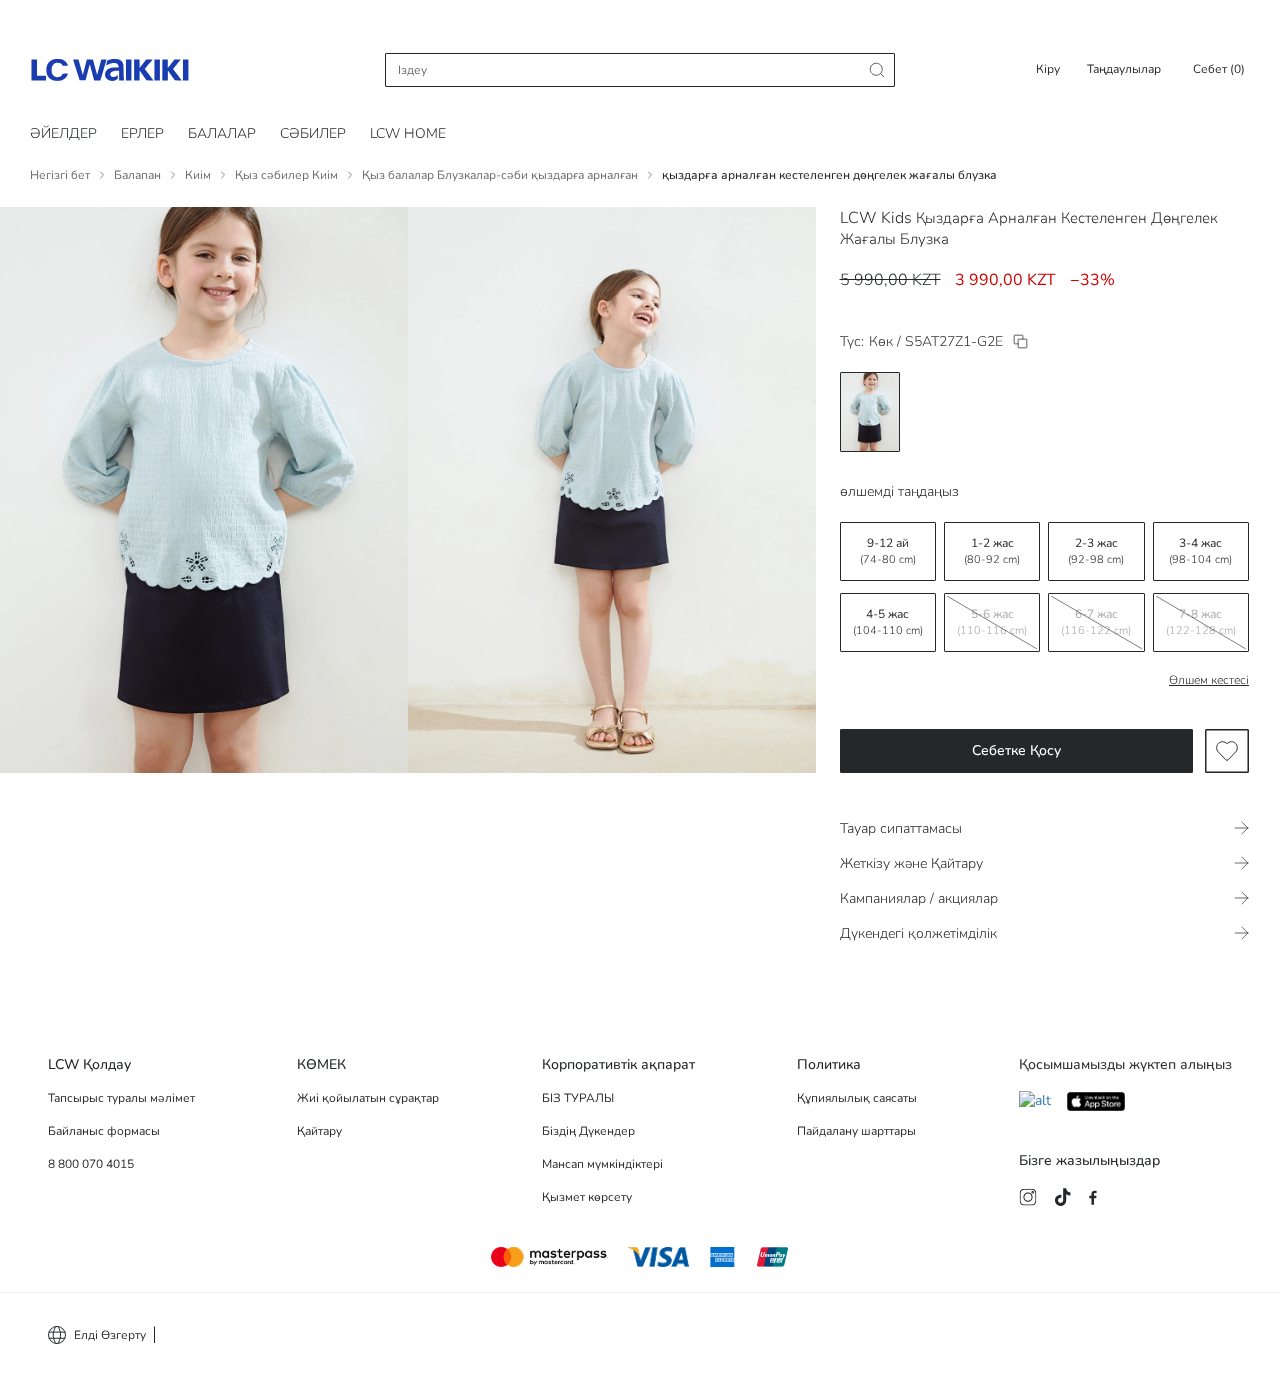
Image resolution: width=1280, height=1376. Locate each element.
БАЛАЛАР (222, 133)
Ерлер (142, 133)
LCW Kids (876, 218)
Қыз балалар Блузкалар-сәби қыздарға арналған (500, 175)
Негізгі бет (60, 175)
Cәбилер (313, 133)
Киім (198, 175)
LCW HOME (408, 133)
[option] (870, 412)
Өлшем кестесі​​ (1209, 680)
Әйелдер (63, 133)
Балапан (137, 175)
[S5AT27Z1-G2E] (1020, 341)
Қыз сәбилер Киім (286, 175)
